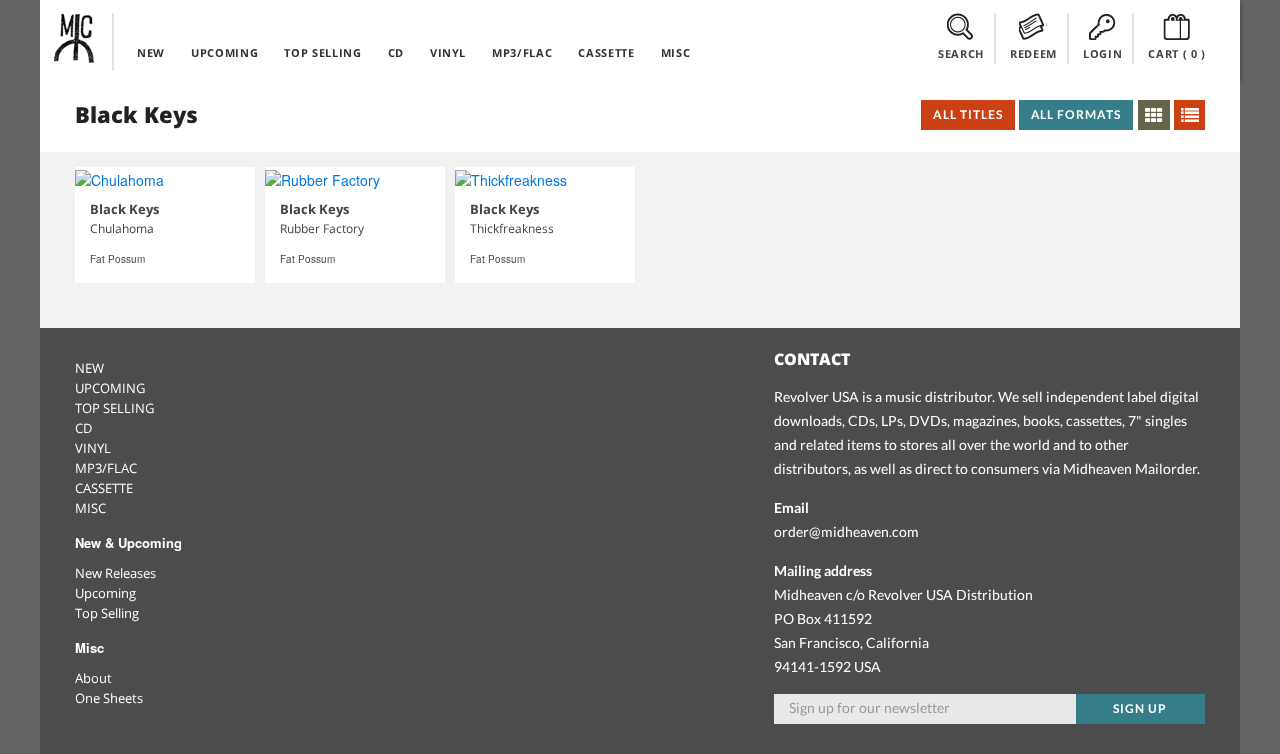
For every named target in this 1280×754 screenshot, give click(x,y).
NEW (151, 52)
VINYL (448, 52)
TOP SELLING (322, 52)
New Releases (115, 573)
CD (396, 52)
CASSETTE (606, 52)
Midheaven (75, 38)
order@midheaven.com (846, 531)
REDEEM (1033, 53)
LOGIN (1102, 53)
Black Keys (124, 209)
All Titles (968, 114)
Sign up (1140, 708)
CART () (1177, 53)
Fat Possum (117, 259)
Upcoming (105, 593)
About (93, 678)
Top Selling (107, 613)
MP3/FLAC (522, 52)
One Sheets (109, 698)
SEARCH (961, 53)
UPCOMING (224, 52)
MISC (676, 52)
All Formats (1076, 114)
